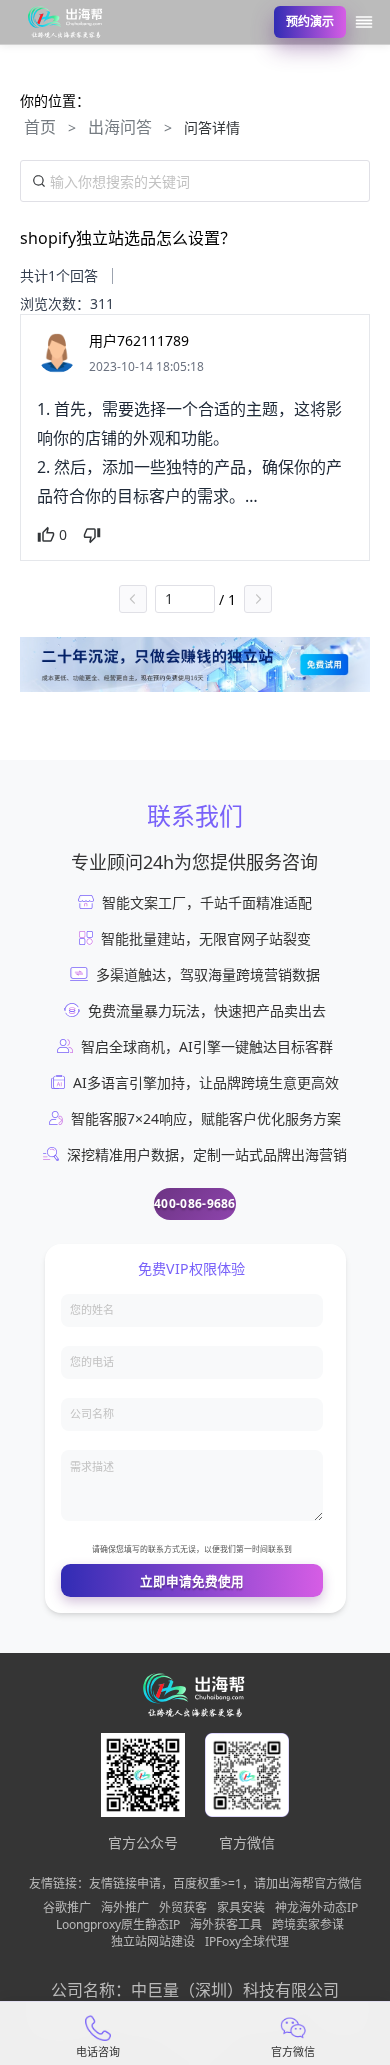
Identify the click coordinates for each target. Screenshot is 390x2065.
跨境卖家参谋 (308, 1925)
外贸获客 (183, 1908)
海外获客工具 (226, 1925)
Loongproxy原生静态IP (118, 1925)
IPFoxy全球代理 (247, 1942)
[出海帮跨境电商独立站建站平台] (66, 22)
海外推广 (125, 1908)
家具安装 (241, 1908)
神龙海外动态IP (316, 1908)
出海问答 (120, 127)
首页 (40, 127)
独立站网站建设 (153, 1942)
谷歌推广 (67, 1908)
